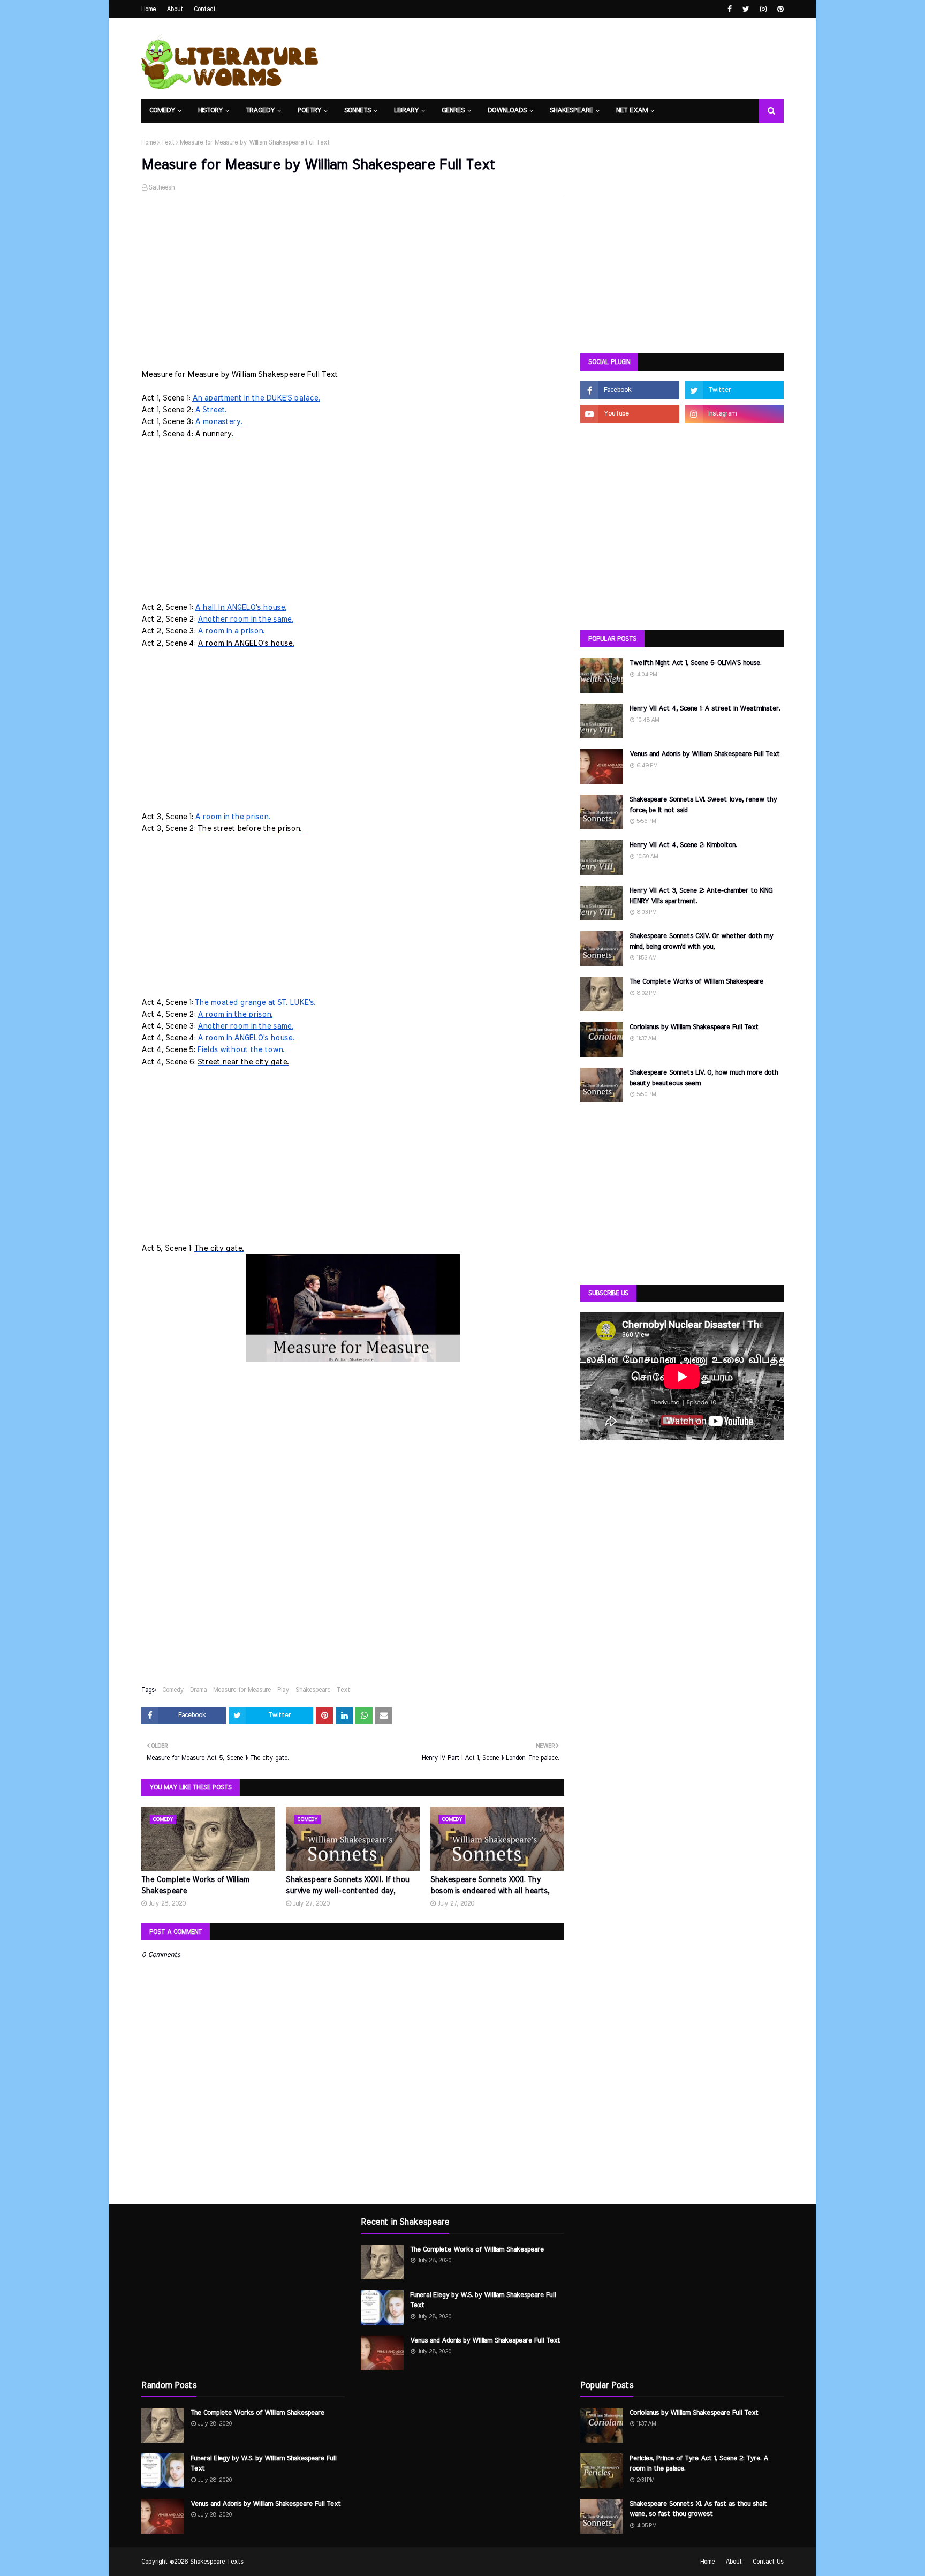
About (175, 9)
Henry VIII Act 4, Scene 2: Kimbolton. (683, 845)
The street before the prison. (249, 829)
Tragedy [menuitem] (260, 111)
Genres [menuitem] (453, 111)
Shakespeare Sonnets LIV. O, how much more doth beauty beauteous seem (704, 1078)
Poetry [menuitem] (309, 111)
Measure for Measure (242, 1690)
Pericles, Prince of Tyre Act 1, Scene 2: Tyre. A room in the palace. (699, 2464)
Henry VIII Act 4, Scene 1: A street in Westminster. (705, 709)
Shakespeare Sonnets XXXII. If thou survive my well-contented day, (347, 1886)
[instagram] (763, 9)
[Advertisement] (353, 283)
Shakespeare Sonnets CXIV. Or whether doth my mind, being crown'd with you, (701, 942)
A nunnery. (214, 434)
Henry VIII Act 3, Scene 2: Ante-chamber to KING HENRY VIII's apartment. (701, 896)
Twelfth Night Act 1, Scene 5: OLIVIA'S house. (695, 663)
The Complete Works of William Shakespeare (195, 1886)
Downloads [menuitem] (507, 111)
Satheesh (162, 187)
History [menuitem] (210, 111)
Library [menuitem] (406, 111)
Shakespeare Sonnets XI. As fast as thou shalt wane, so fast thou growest (698, 2509)
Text (168, 142)
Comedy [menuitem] (162, 111)
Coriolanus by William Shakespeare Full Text (694, 1027)
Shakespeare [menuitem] (571, 111)
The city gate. (219, 1248)
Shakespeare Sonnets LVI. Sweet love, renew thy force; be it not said (703, 805)
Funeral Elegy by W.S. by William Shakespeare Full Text (263, 2464)
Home (149, 9)
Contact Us (768, 2562)
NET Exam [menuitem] (632, 111)
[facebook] (730, 9)
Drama (198, 1690)
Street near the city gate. (243, 1062)
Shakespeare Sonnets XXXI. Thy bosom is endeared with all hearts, (490, 1886)
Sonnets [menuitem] (358, 111)
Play (283, 1690)
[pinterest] (779, 9)
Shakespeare (313, 1690)
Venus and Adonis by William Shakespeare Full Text (705, 754)
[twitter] (746, 9)
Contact (205, 9)
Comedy (173, 1690)
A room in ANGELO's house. (246, 643)
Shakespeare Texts (217, 2562)
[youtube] (630, 414)
